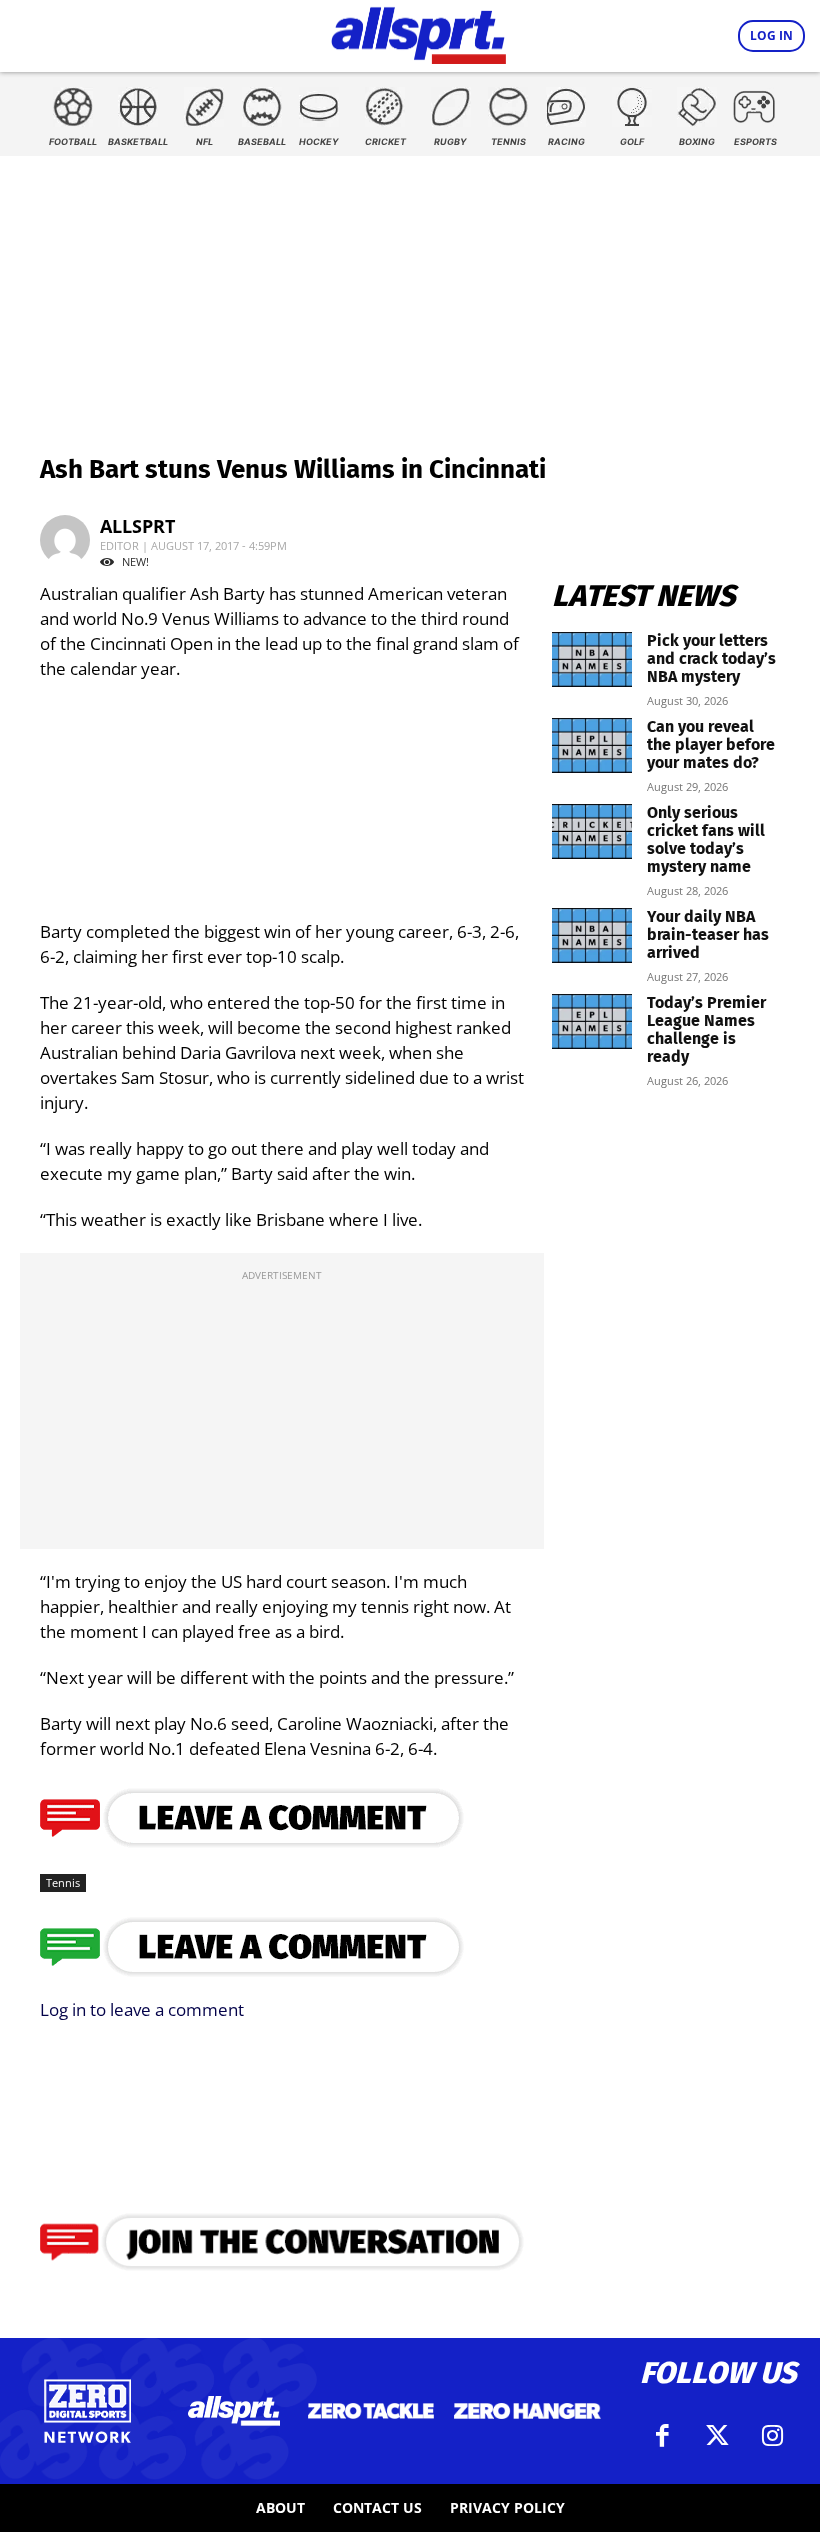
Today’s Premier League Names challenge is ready (706, 1029)
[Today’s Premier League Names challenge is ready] (592, 1021)
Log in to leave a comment (142, 2009)
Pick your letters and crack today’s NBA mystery (711, 658)
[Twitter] (718, 2436)
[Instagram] (773, 2436)
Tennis (63, 1882)
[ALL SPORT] (418, 32)
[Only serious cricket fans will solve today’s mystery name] (592, 831)
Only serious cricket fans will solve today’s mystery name (706, 839)
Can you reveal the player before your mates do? (711, 744)
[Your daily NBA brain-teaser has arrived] (592, 935)
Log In (771, 35)
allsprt (137, 526)
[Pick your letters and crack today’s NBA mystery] (592, 659)
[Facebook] (663, 2436)
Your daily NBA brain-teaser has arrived (708, 934)
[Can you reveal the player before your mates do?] (592, 745)
